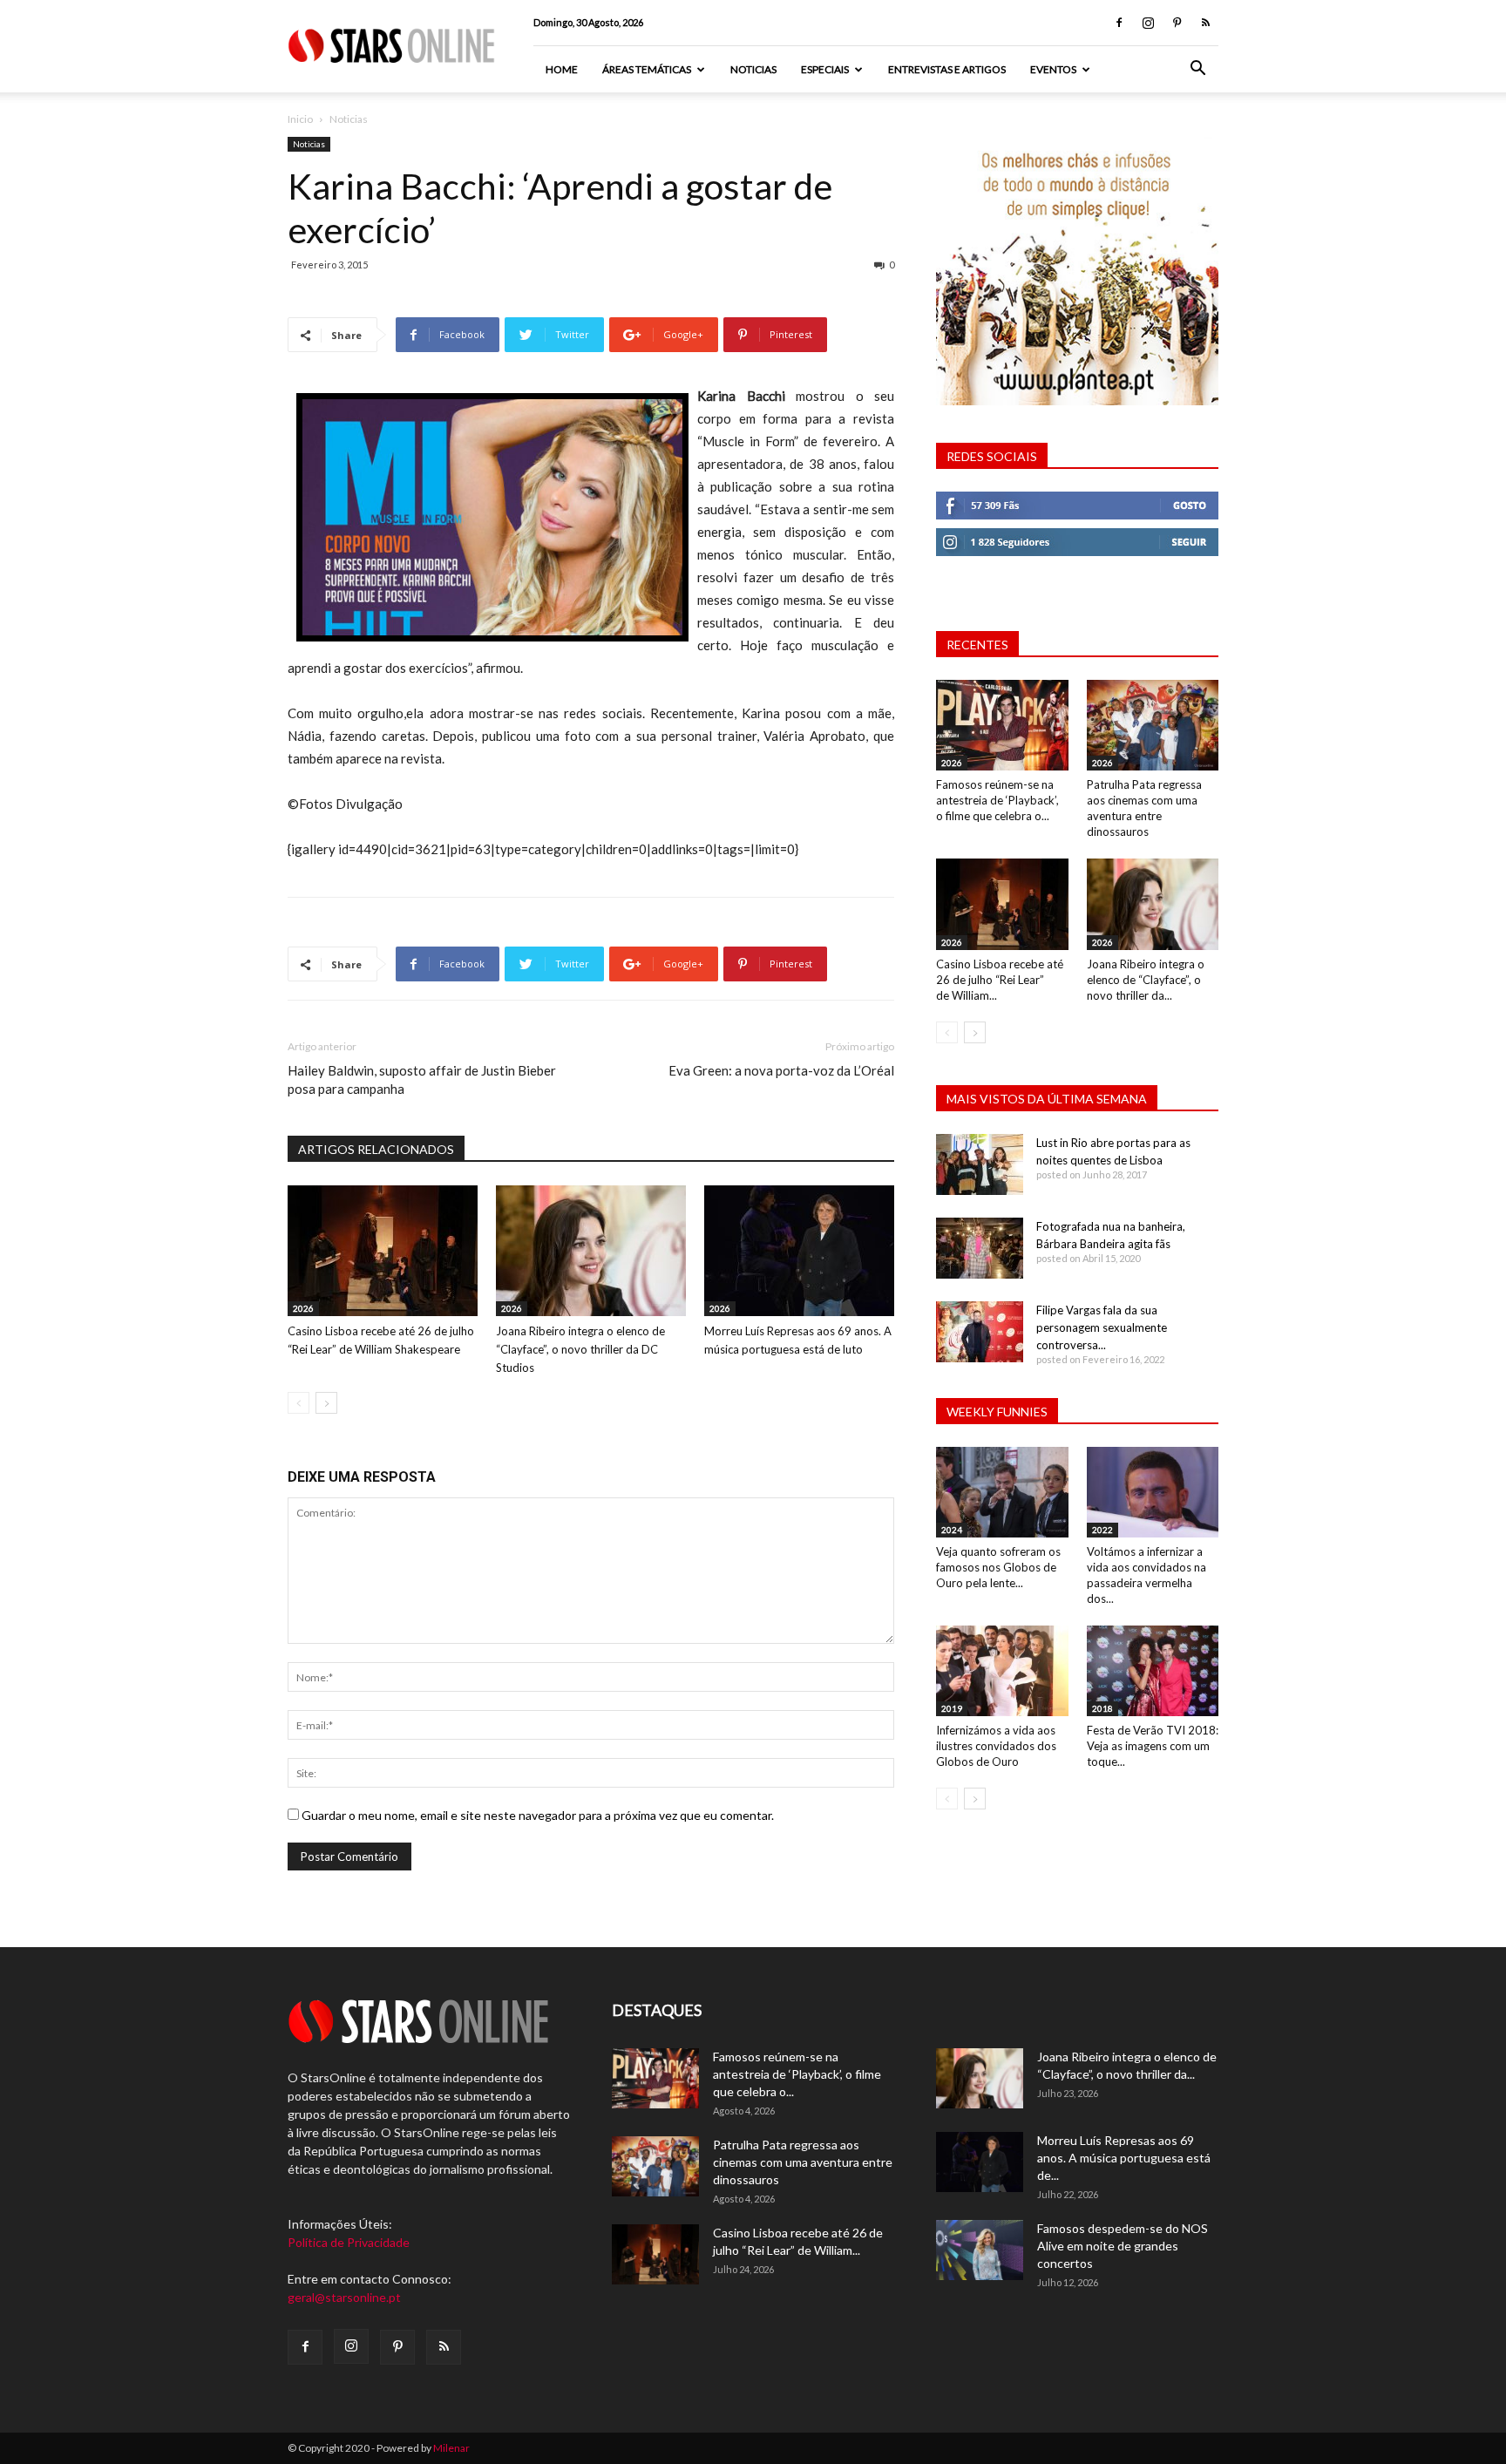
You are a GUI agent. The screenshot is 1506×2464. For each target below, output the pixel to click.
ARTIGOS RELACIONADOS (376, 1149)
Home (562, 69)
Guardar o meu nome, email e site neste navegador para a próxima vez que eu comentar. (538, 1815)
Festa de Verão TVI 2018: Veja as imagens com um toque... (1153, 1746)
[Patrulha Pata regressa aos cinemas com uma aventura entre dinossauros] (1153, 725)
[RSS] (1205, 23)
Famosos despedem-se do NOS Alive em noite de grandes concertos (1123, 2246)
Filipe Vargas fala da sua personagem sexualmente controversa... (1102, 1327)
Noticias (753, 69)
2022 (1102, 1530)
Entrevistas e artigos (947, 69)
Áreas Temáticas (647, 69)
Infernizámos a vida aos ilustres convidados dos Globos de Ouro (996, 1746)
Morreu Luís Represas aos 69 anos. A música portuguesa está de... (1124, 2158)
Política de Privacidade (349, 2242)
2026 (303, 1308)
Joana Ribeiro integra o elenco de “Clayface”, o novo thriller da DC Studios (580, 1349)
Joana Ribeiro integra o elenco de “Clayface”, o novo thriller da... (1146, 980)
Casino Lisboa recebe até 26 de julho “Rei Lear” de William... (1000, 980)
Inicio (300, 119)
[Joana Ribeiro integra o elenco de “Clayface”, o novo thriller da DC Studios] (591, 1251)
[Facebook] (1119, 23)
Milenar (451, 2448)
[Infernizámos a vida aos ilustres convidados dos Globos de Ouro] (1002, 1671)
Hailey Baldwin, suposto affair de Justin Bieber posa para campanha (422, 1079)
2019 (952, 1708)
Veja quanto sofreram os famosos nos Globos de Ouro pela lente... (998, 1567)
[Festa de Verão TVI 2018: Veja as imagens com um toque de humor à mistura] (1153, 1671)
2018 (1102, 1708)
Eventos (1053, 69)
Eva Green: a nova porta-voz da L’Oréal (781, 1070)
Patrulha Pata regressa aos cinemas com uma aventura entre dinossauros (803, 2162)
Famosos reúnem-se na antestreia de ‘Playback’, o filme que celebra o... (997, 800)
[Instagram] (1148, 23)
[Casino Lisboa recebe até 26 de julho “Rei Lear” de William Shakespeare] (383, 1251)
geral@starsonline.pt (344, 2297)
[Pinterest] (1177, 23)
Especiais (825, 69)
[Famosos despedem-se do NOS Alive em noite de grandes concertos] (980, 2250)
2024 (952, 1530)
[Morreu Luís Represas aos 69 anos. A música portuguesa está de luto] (799, 1251)
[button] (1197, 70)
